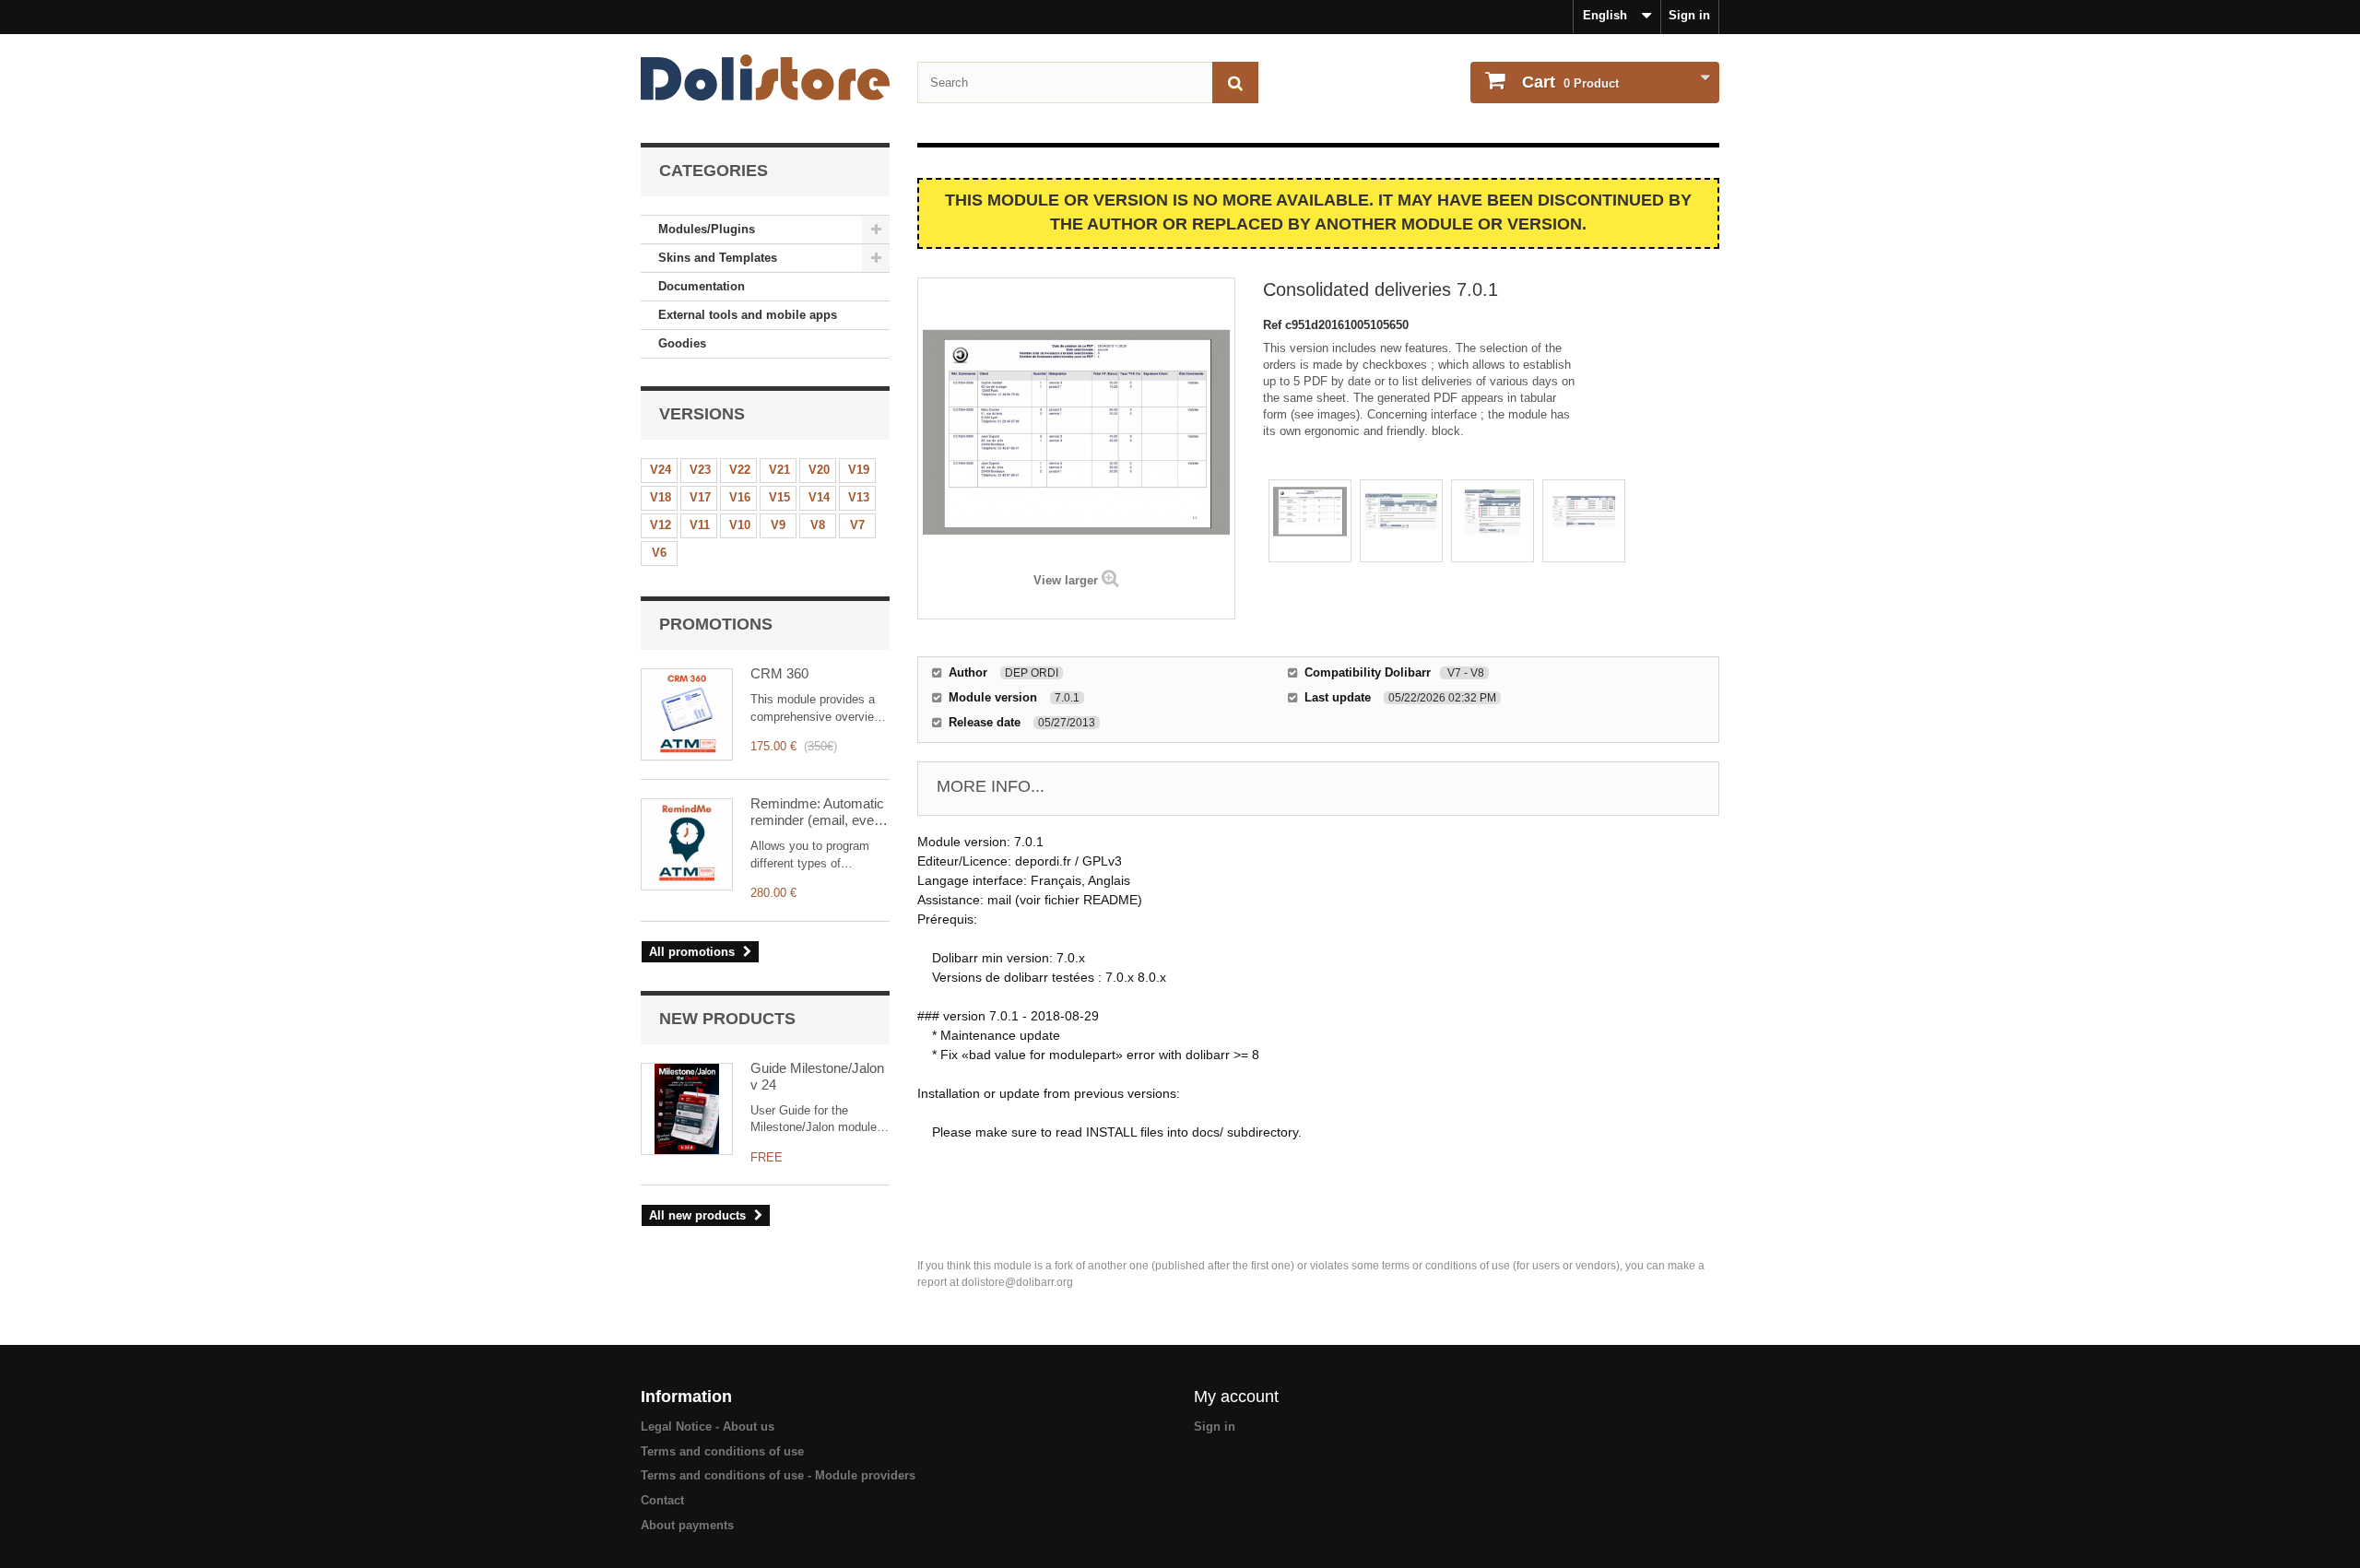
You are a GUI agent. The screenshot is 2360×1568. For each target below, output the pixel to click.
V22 (740, 470)
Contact (662, 1500)
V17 (700, 497)
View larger (1066, 580)
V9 (778, 525)
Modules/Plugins (707, 229)
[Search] (1235, 83)
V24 (661, 470)
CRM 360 (779, 673)
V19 (859, 470)
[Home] (765, 77)
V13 (859, 497)
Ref (1274, 325)
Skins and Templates (718, 258)
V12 (661, 525)
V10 (740, 525)
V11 (700, 525)
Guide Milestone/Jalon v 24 (817, 1076)
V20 (819, 470)
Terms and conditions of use (722, 1451)
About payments (687, 1525)
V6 (659, 553)
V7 (857, 525)
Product (1570, 82)
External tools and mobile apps (748, 315)
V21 (779, 470)
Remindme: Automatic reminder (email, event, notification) (820, 812)
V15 (779, 497)
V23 (700, 470)
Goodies (682, 343)
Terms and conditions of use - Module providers (778, 1475)
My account (1236, 1397)
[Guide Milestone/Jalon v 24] (687, 1109)
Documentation (702, 286)
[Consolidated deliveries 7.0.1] (1310, 521)
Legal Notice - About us (708, 1427)
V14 (819, 497)
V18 (661, 497)
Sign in (1689, 15)
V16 (740, 497)
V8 (818, 525)
